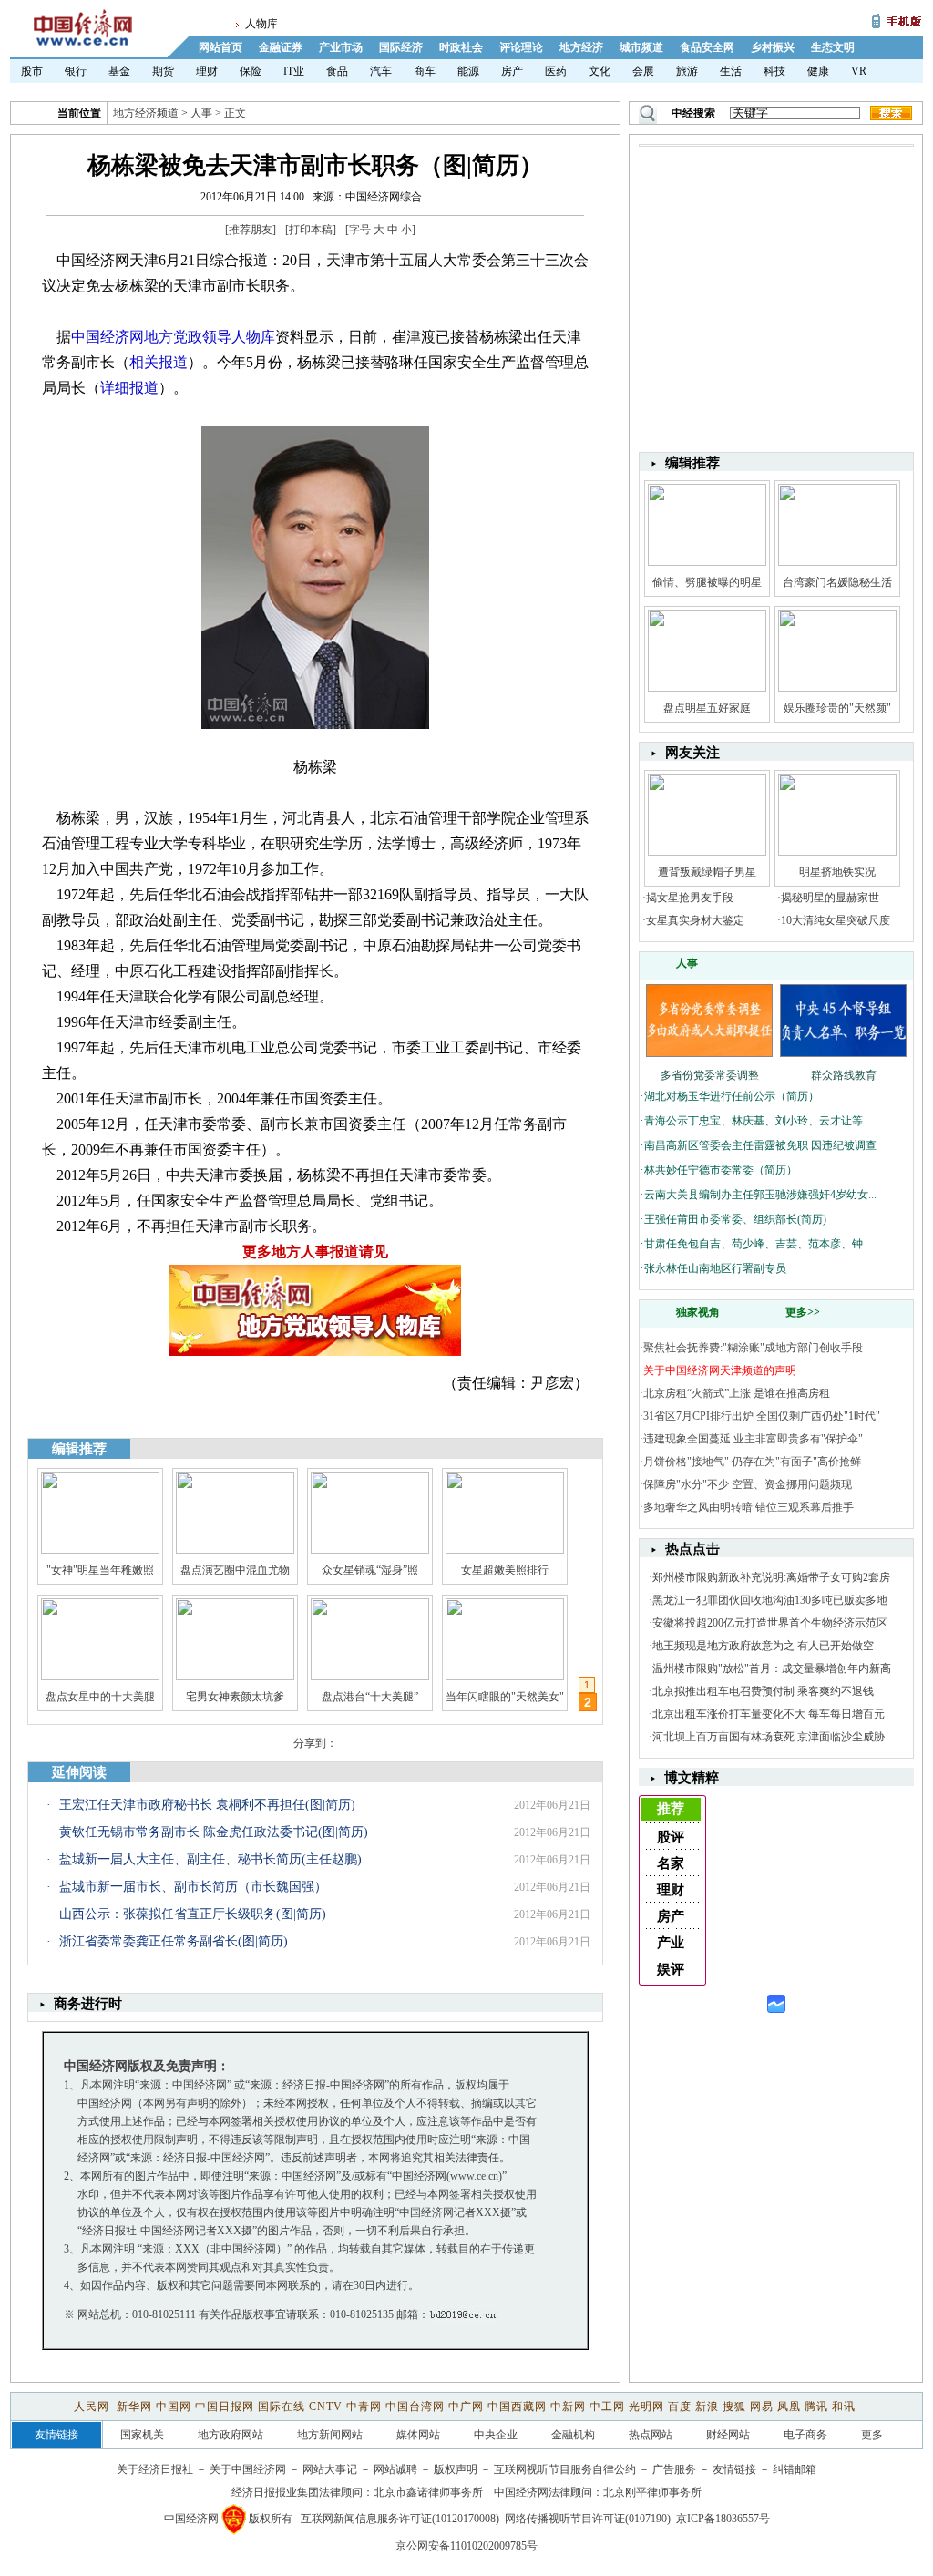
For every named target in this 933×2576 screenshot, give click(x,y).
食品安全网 (707, 47)
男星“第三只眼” (505, 1697)
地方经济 (581, 47)
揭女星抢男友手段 (690, 898)
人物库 (261, 24)
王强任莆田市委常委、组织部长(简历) (735, 1219)
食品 (337, 71)
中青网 (364, 2407)
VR (859, 71)
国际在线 (282, 2407)
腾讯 (816, 2407)
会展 (643, 71)
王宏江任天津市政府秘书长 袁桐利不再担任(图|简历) (207, 1805)
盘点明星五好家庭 (707, 708)
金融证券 (281, 47)
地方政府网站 (231, 2435)
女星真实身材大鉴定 (695, 920)
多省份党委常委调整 (710, 1075)
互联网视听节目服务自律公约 (565, 2469)
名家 (671, 1863)
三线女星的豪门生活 (370, 1697)
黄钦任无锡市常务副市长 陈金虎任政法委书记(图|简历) (214, 1832)
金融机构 (573, 2435)
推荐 (671, 1809)
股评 (671, 1837)
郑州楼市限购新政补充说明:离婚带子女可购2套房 (771, 1577)
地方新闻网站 (330, 2435)
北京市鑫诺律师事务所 (428, 2492)
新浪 (707, 2407)
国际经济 (401, 47)
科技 (774, 71)
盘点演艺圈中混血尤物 (235, 1570)
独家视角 (698, 1312)
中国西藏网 (517, 2407)
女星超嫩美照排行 (505, 1570)
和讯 (844, 2407)
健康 (818, 71)
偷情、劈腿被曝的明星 (707, 582)
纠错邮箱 (795, 2469)
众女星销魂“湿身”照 (370, 1570)
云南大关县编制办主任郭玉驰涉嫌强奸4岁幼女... (760, 1195)
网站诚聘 (395, 2469)
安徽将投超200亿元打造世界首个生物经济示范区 (770, 1623)
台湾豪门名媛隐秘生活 (837, 582)
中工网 (607, 2407)
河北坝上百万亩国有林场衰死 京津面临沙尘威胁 (769, 1737)
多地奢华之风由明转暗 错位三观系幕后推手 (748, 1507)
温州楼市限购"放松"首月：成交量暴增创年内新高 (772, 1668)
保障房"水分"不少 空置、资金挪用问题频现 (748, 1484)
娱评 (671, 1969)
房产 (512, 71)
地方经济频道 (146, 113)
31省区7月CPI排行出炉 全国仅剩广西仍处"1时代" (762, 1416)
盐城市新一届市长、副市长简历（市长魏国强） (193, 1887)
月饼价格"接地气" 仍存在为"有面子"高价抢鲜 (752, 1462)
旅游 (687, 71)
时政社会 (461, 47)
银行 (76, 71)
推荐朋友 (251, 230)
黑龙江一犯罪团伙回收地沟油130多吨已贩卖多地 (770, 1600)
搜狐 (734, 2407)
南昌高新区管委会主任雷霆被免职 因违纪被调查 (760, 1145)
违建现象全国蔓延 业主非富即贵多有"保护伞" (753, 1439)
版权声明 (456, 2469)
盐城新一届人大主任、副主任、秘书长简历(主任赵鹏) (210, 1859)
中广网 (466, 2407)
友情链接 (734, 2469)
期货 (163, 71)
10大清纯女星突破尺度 (836, 920)
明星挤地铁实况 (837, 872)
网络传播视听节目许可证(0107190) (588, 2519)
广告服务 (674, 2469)
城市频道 (641, 47)
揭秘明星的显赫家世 (830, 898)
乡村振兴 (773, 47)
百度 (680, 2407)
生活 (731, 71)
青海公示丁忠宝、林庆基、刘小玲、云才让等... (758, 1121)
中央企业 (496, 2435)
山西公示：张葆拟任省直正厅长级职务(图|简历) (193, 1914)
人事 (201, 113)
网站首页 (220, 47)
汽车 (381, 71)
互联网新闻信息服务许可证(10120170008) (400, 2519)
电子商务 (805, 2435)
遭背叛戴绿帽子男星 (707, 872)
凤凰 (789, 2407)
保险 (251, 71)
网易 (762, 2407)
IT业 (294, 71)
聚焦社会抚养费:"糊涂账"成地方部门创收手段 (753, 1348)
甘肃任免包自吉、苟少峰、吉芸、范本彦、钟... (758, 1244)
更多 (872, 2435)
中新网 (568, 2407)
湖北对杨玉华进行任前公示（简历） (732, 1096)
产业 (671, 1943)
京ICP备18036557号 (723, 2519)
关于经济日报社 (155, 2469)
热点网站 (651, 2435)
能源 (468, 71)
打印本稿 (311, 230)
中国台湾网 (415, 2407)
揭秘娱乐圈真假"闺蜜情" (235, 1697)
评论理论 (521, 47)
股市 (32, 71)
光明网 (646, 2407)
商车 (425, 71)
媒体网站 (418, 2435)
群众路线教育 (844, 1075)
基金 (119, 71)
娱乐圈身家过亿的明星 (100, 1697)
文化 (600, 71)
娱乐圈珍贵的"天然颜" (837, 708)
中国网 (174, 2407)
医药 (556, 71)
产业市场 (341, 47)
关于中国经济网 (248, 2469)
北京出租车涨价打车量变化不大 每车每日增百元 (769, 1714)
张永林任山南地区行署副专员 (715, 1268)
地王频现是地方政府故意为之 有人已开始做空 (763, 1646)
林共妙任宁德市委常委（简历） (721, 1170)
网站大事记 (330, 2469)
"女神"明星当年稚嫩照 (100, 1570)
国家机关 (142, 2435)
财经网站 (728, 2435)
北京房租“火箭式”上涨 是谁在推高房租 (737, 1393)
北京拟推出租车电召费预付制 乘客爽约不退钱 (763, 1691)
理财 (207, 71)
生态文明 (833, 47)
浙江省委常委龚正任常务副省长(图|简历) (174, 1941)
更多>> (803, 1312)
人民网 (93, 2407)
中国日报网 (225, 2407)
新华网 (134, 2407)
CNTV (326, 2407)
